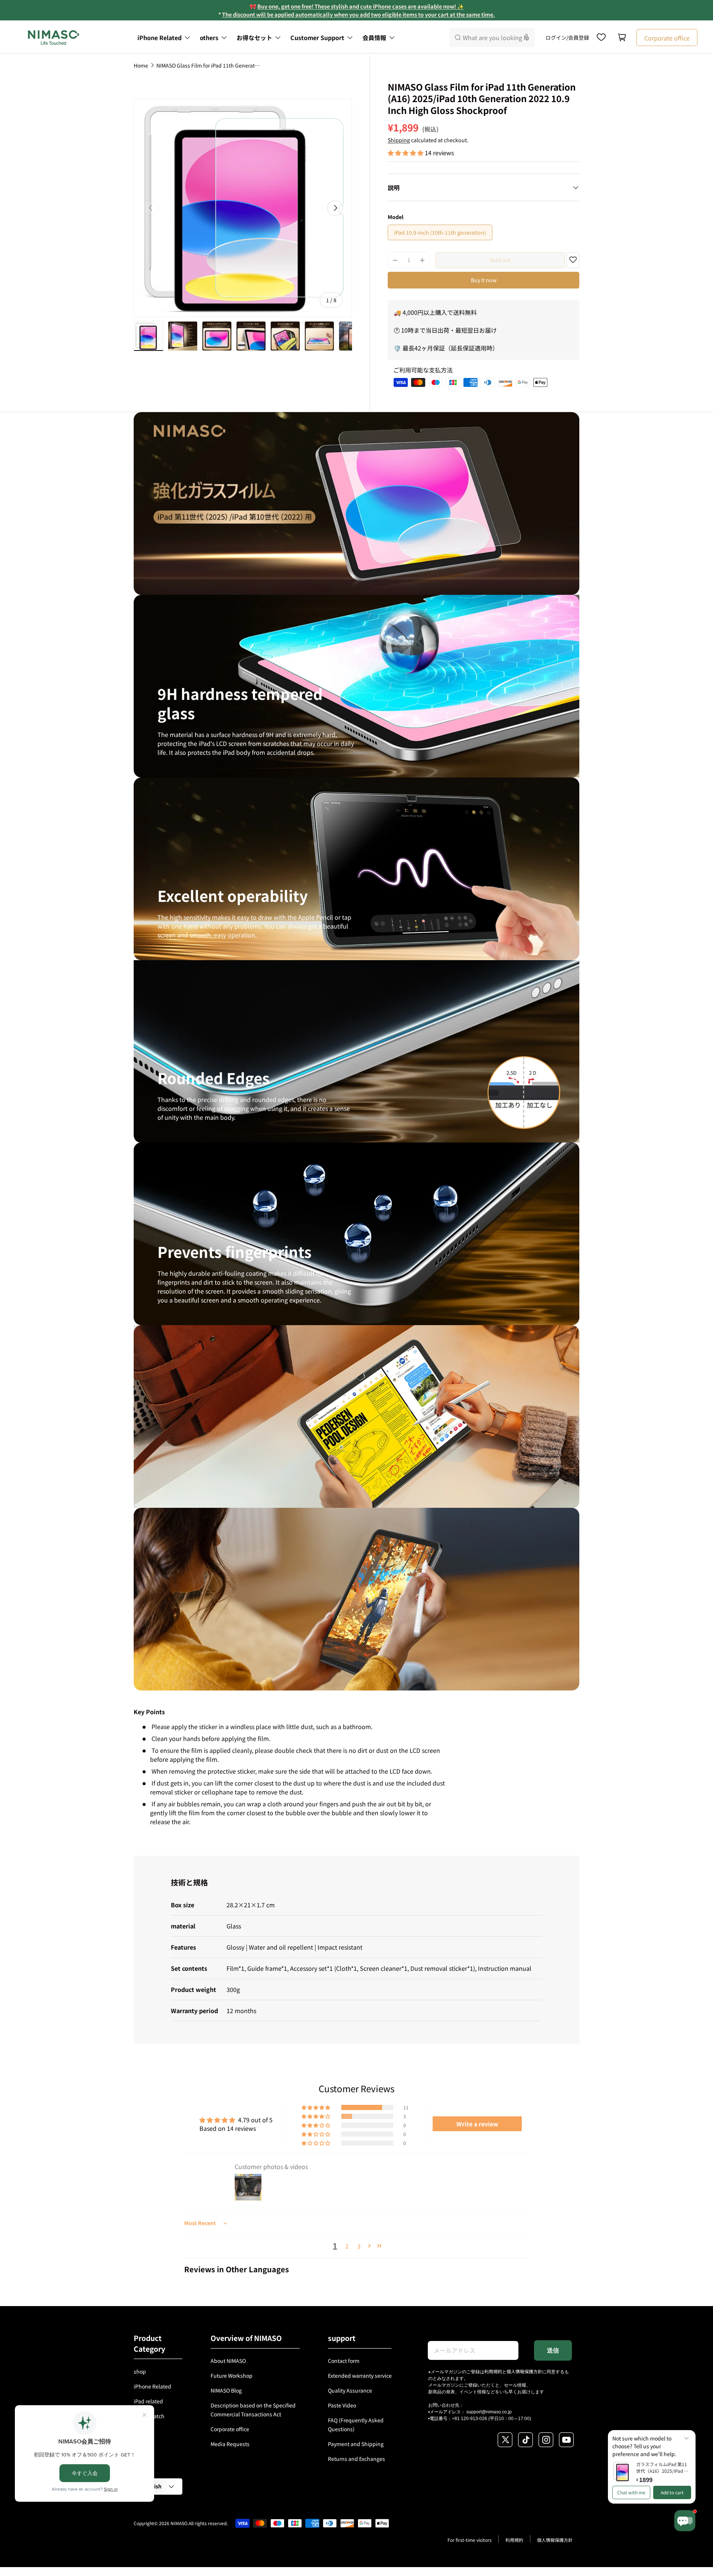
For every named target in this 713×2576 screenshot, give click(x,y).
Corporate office (230, 2429)
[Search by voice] (527, 38)
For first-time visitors (470, 2540)
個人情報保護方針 (524, 2371)
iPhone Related (159, 38)
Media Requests (230, 2444)
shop (140, 2371)
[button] (622, 38)
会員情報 (374, 38)
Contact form (344, 2361)
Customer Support (317, 38)
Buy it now (484, 280)
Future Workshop (232, 2376)
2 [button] (347, 2246)
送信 (553, 2350)
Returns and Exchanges (356, 2459)
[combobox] (492, 38)
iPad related (148, 2401)
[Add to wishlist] (573, 261)
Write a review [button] (477, 2124)
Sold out (500, 260)
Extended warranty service (360, 2376)
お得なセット (254, 38)
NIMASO (179, 2523)
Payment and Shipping (356, 2444)
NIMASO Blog (226, 2390)
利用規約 (493, 2371)
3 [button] (359, 2246)
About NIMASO (228, 2361)
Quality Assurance (350, 2390)
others (209, 38)
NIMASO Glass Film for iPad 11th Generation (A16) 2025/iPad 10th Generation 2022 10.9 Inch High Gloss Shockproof (208, 65)
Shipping (399, 140)
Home (141, 65)
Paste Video (342, 2405)
